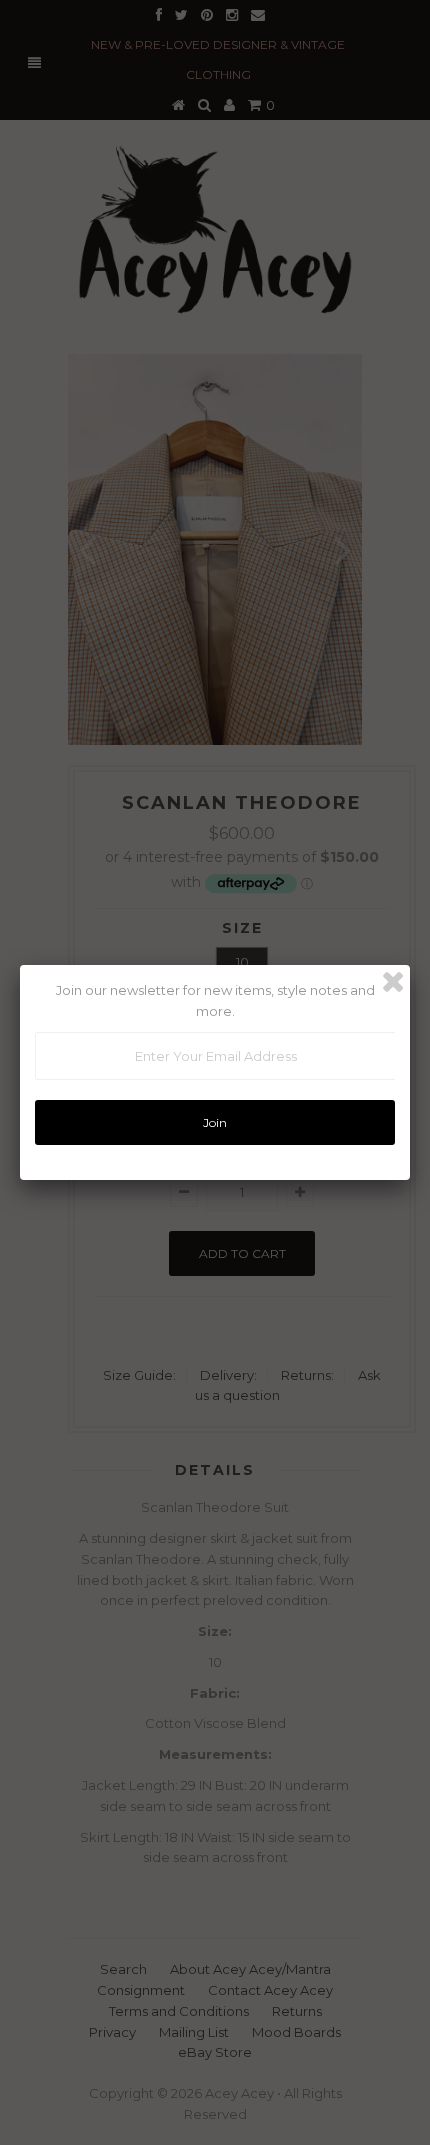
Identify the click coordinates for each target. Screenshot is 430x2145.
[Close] (393, 982)
